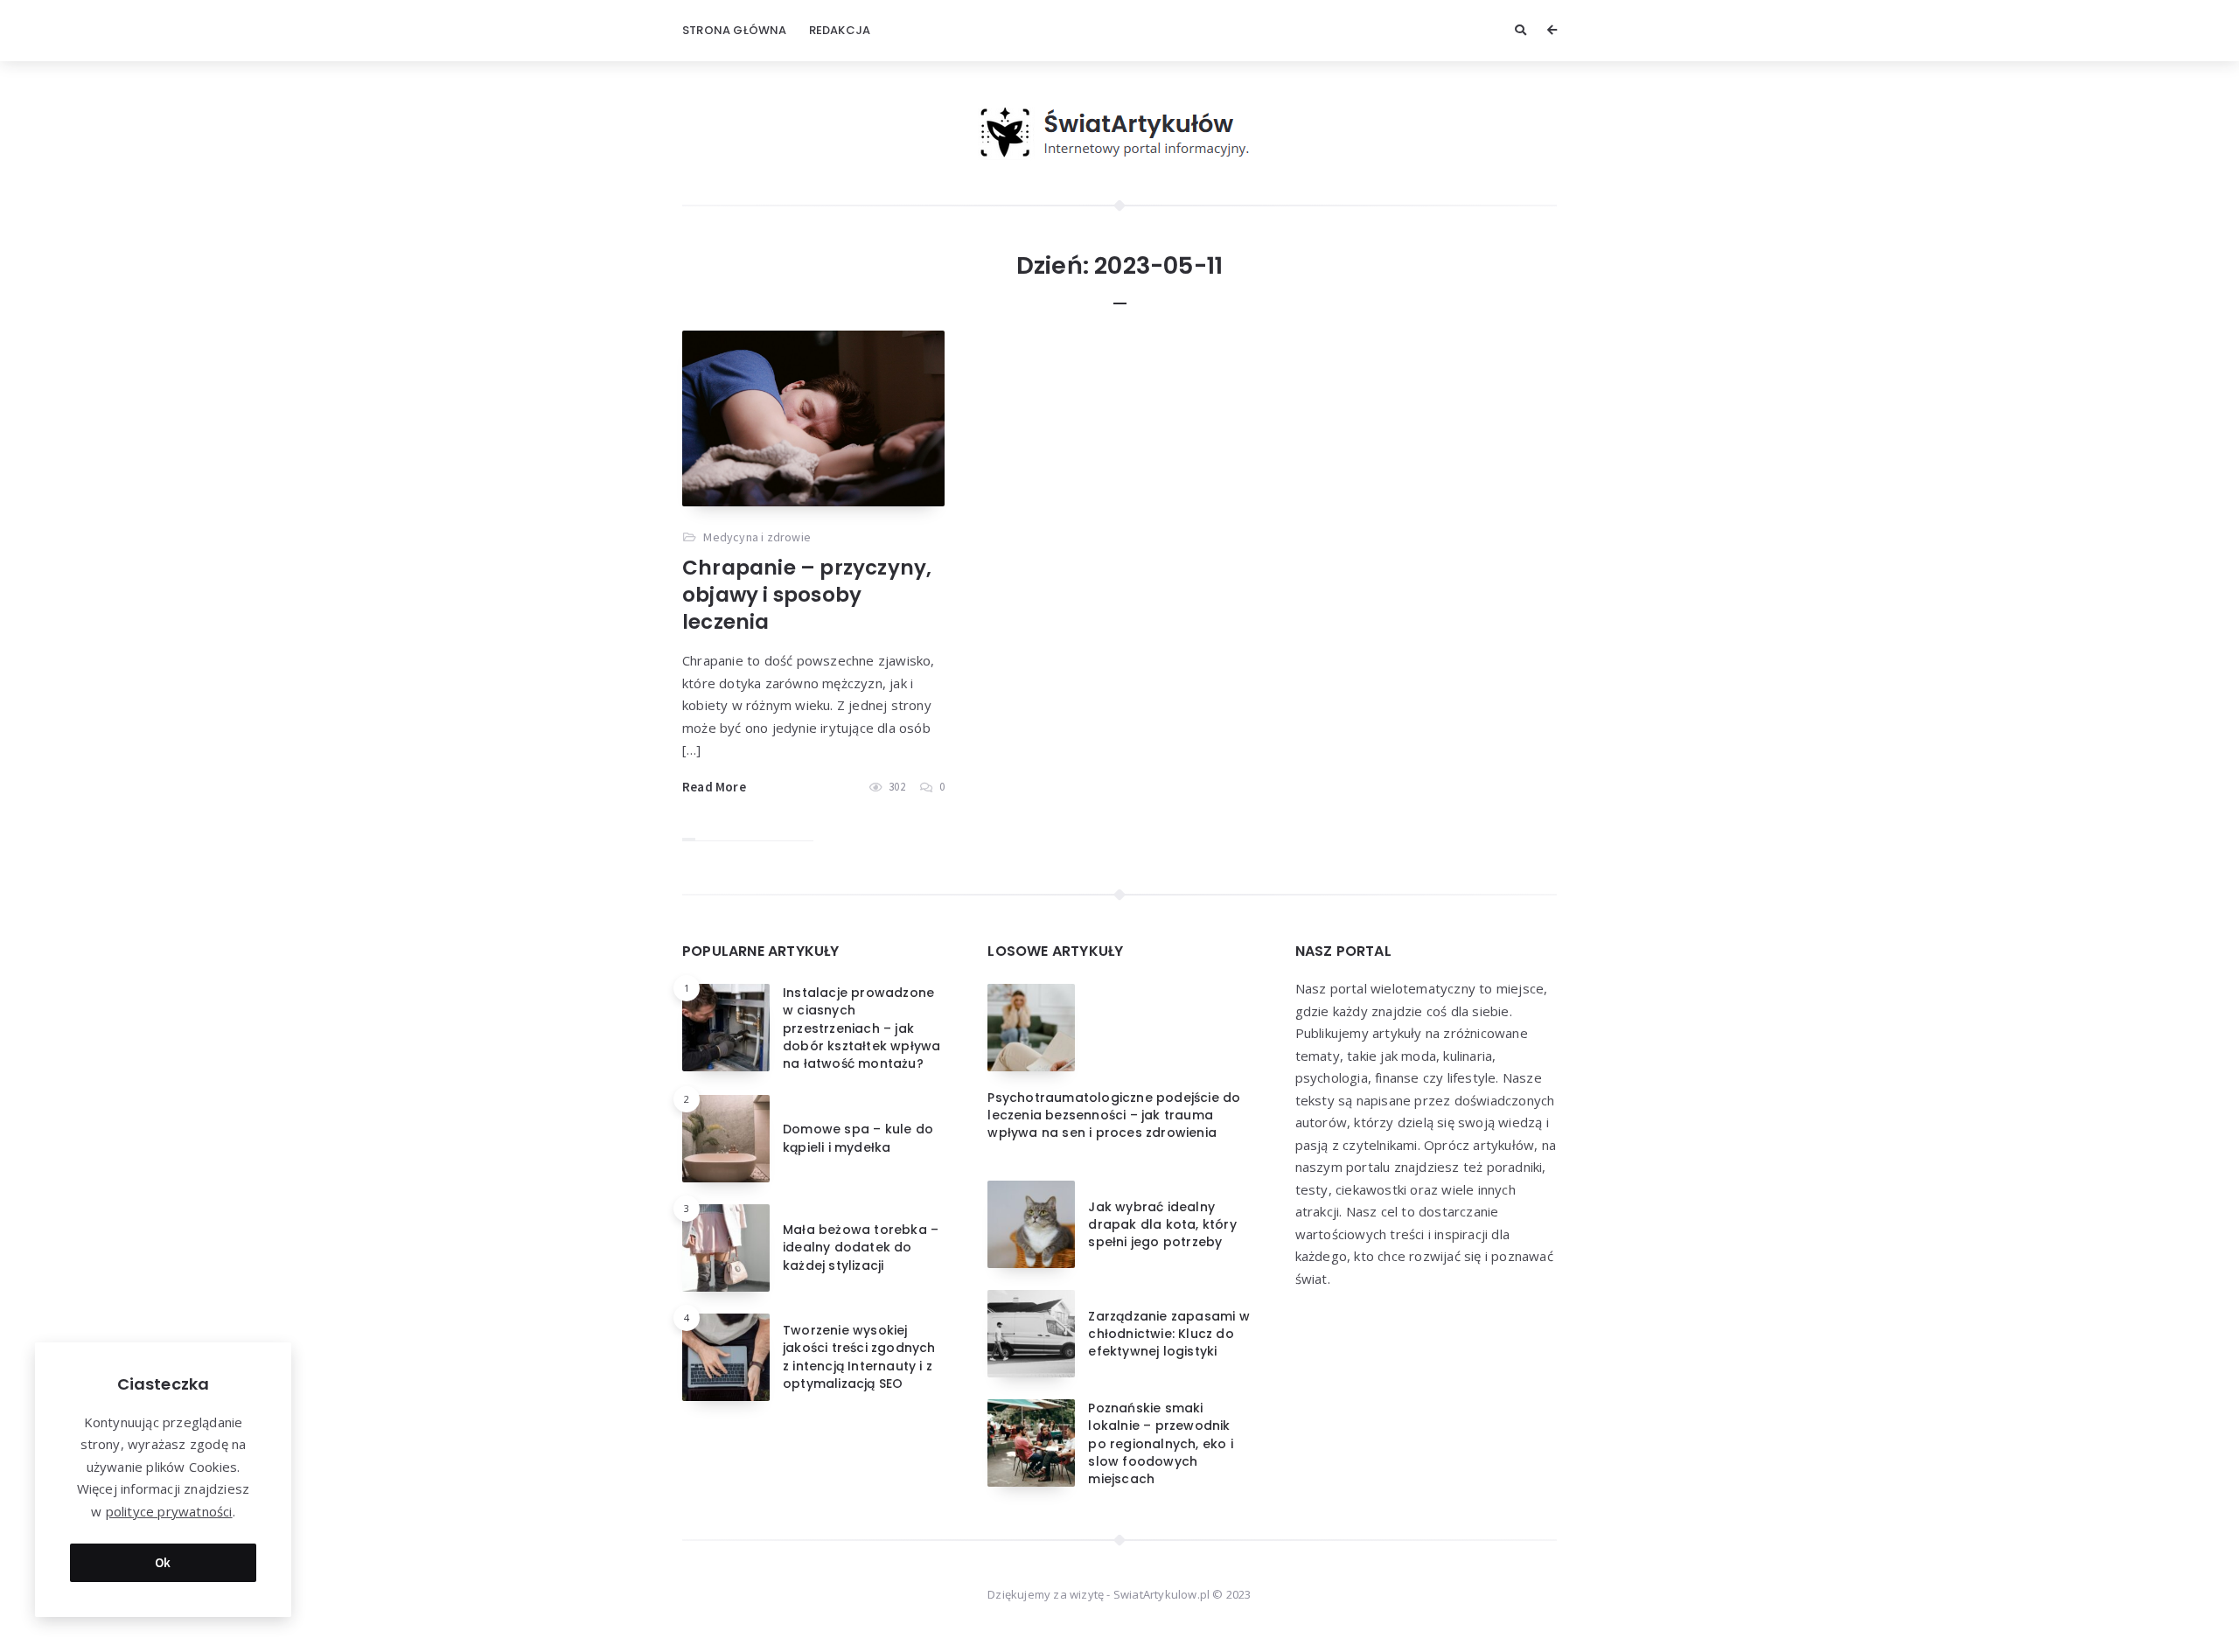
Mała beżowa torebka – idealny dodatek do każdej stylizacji (861, 1248)
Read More (714, 787)
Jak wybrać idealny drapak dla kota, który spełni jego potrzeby (1162, 1225)
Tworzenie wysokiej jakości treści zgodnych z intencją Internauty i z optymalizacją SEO (859, 1357)
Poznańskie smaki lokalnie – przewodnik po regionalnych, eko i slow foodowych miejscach (1160, 1443)
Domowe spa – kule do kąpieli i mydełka (858, 1138)
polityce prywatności (169, 1511)
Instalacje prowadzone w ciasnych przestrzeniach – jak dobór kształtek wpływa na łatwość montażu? (861, 1028)
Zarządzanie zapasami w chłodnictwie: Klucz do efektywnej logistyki (1168, 1334)
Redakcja (840, 30)
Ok (163, 1562)
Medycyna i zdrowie (757, 537)
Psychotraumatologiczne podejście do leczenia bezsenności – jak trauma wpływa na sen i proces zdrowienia (1114, 1115)
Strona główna (735, 30)
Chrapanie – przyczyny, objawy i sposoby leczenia (807, 595)
